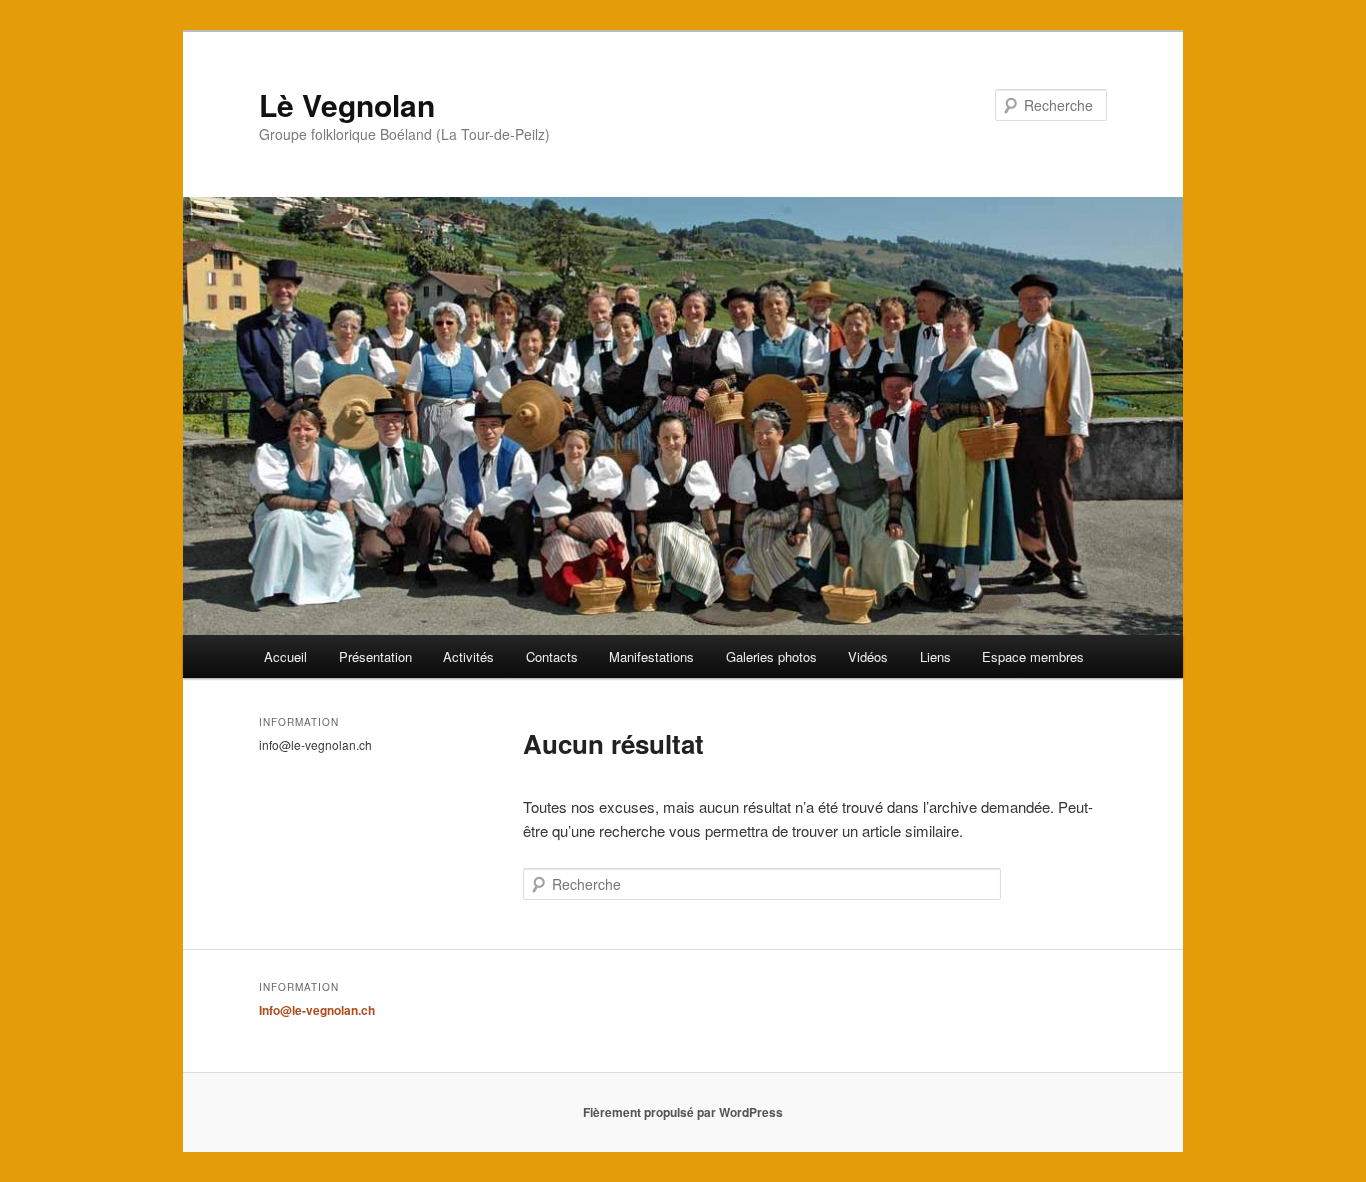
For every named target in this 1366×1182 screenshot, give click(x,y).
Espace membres (1033, 656)
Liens (935, 656)
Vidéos (868, 656)
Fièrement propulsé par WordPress (683, 1112)
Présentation (375, 656)
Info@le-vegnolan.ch (317, 1010)
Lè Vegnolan (347, 104)
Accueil (285, 656)
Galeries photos (771, 656)
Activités (468, 656)
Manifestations (651, 656)
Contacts (552, 656)
